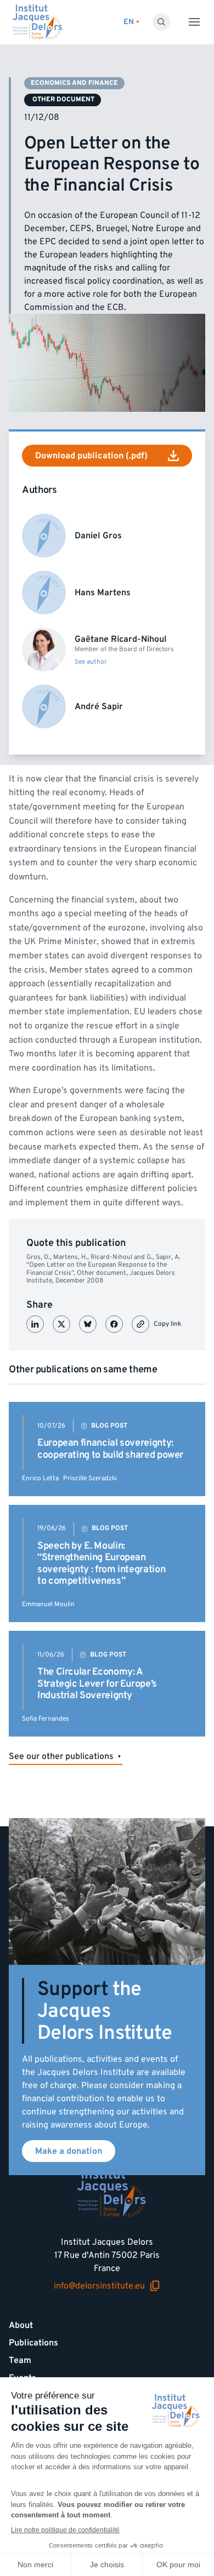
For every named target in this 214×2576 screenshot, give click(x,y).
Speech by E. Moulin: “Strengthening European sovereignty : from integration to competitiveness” (101, 1563)
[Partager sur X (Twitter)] (61, 1324)
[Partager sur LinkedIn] (35, 1324)
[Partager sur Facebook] (114, 1324)
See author (91, 662)
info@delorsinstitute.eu (99, 2286)
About (21, 2325)
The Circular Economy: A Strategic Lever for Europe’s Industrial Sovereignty (97, 1683)
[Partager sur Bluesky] (88, 1324)
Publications (33, 2343)
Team (20, 2360)
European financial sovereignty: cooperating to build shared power (110, 1449)
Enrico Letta (40, 1478)
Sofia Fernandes (46, 1719)
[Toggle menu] (194, 22)
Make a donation (69, 2151)
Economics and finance (74, 83)
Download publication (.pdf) (91, 456)
